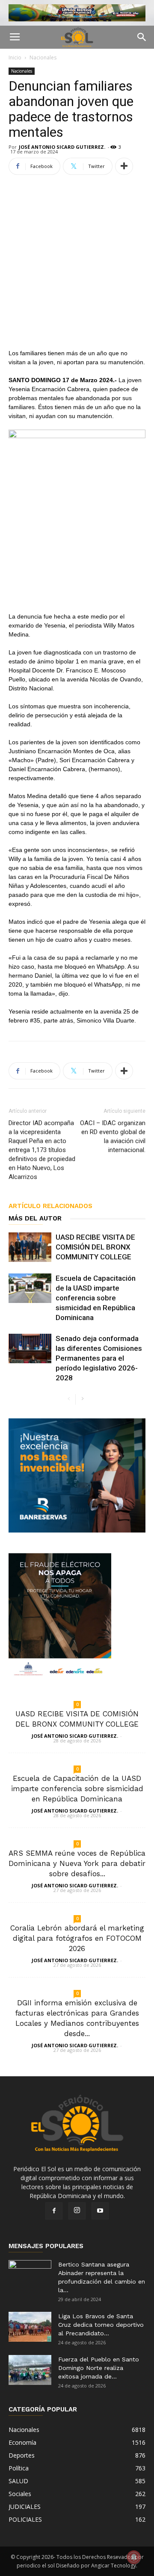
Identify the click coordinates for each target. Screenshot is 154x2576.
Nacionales (43, 57)
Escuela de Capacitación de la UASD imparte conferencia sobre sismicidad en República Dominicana (96, 1298)
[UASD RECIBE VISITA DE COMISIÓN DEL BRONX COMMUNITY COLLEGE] (30, 1247)
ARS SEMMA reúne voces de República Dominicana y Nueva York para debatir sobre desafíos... (77, 1863)
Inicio (15, 57)
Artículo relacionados (50, 1206)
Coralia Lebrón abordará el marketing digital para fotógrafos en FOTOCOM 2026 (77, 1938)
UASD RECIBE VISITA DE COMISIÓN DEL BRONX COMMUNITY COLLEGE (95, 1247)
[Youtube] (100, 2211)
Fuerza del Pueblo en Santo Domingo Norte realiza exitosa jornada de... (99, 2368)
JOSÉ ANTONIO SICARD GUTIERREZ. (62, 147)
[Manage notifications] (134, 2557)
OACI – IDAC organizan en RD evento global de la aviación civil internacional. (113, 1136)
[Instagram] (77, 2211)
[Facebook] (54, 2211)
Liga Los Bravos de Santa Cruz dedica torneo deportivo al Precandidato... (101, 2325)
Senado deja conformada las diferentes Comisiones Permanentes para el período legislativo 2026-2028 (99, 1358)
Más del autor (35, 1218)
